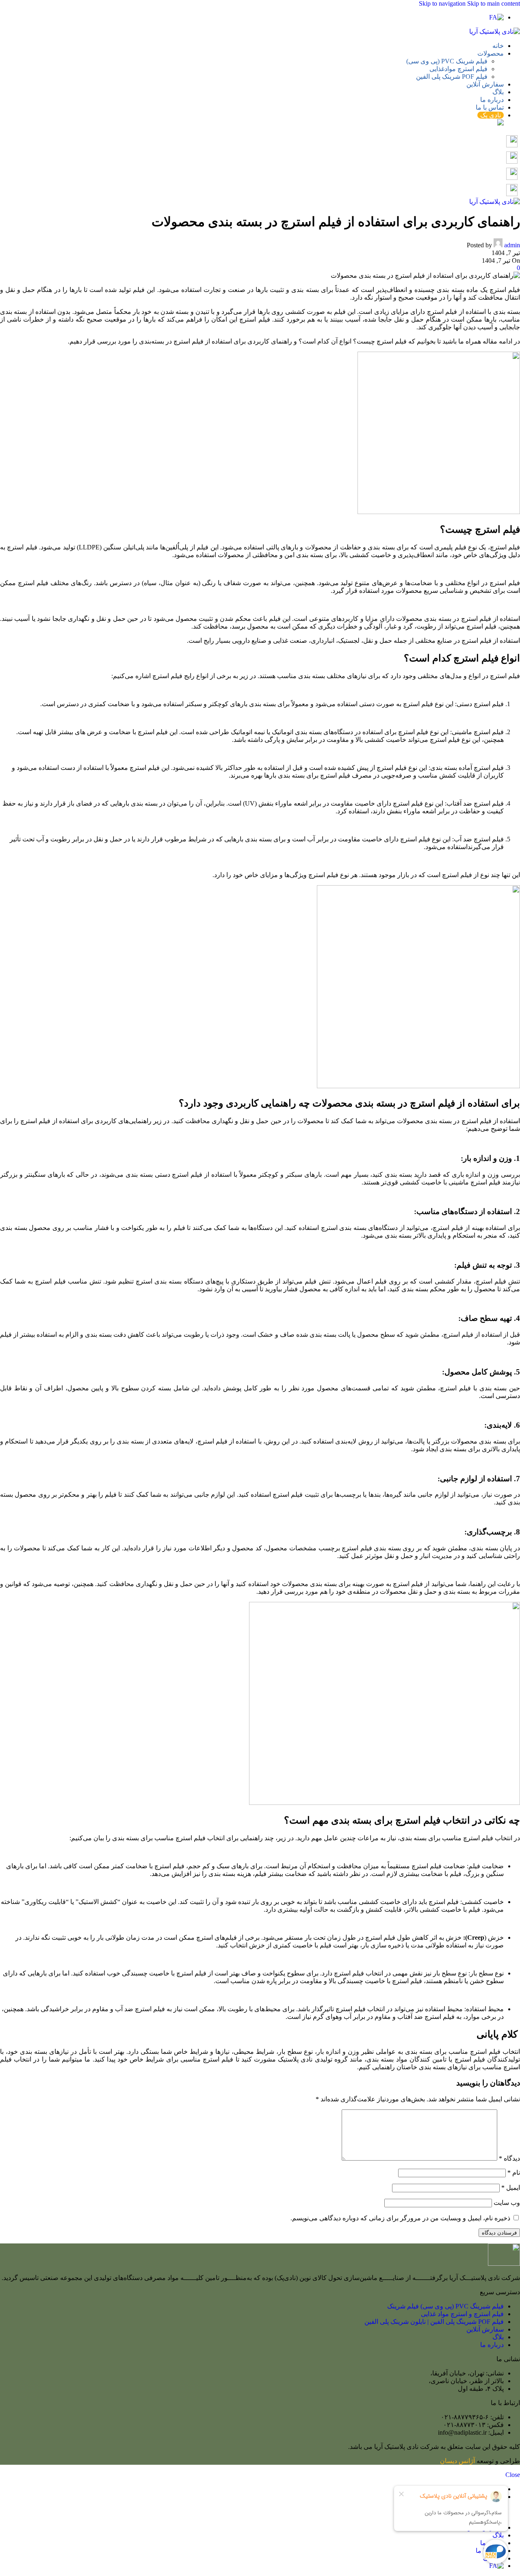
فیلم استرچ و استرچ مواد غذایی (462, 2314)
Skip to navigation (443, 3)
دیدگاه (509, 2158)
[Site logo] (495, 31)
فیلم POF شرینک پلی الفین (452, 77)
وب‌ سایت (507, 2203)
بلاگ (498, 2337)
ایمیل (511, 2188)
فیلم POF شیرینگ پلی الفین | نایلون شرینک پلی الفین (434, 2322)
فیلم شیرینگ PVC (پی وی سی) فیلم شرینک (445, 2306)
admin (512, 245)
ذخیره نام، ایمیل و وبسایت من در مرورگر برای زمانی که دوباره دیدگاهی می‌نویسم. (400, 2218)
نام (514, 2173)
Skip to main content (494, 3)
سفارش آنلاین (485, 2329)
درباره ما (492, 2345)
